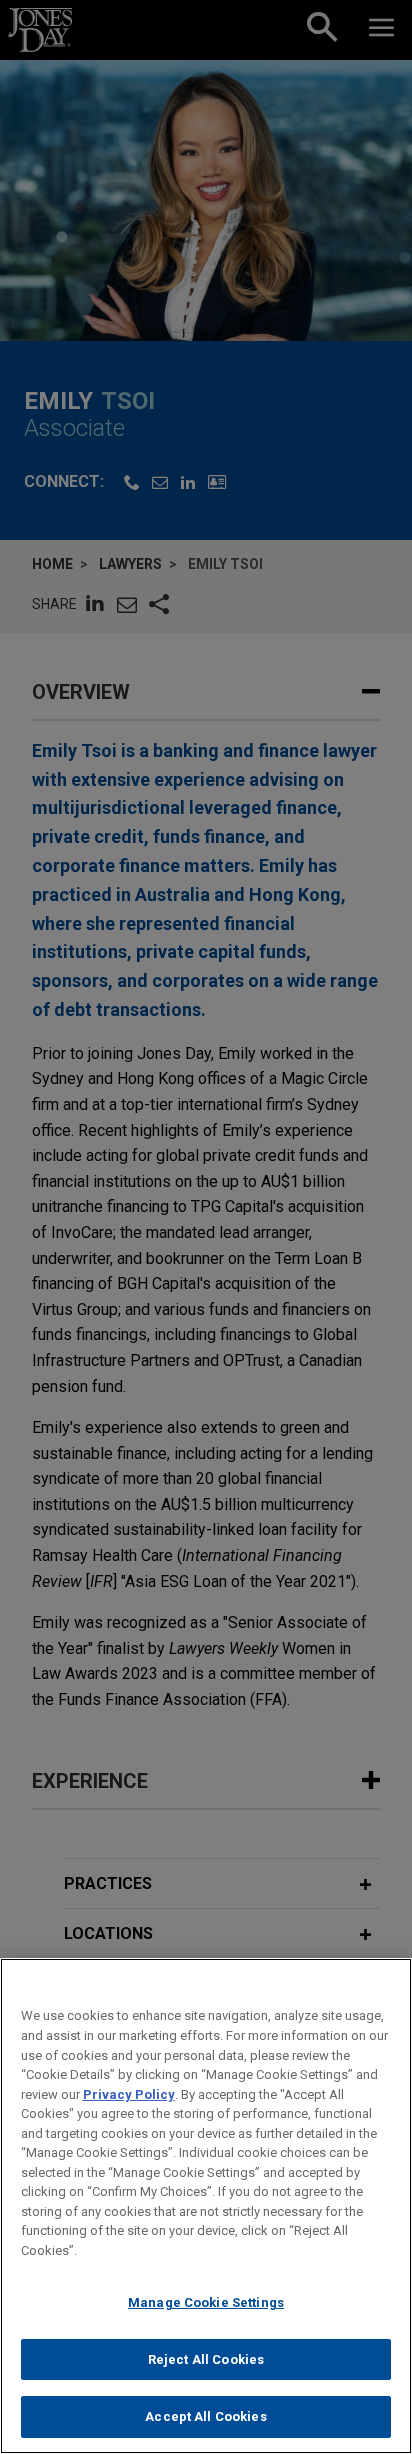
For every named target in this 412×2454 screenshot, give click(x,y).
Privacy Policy (129, 2094)
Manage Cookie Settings (206, 2302)
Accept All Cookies (205, 2416)
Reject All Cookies (206, 2359)
